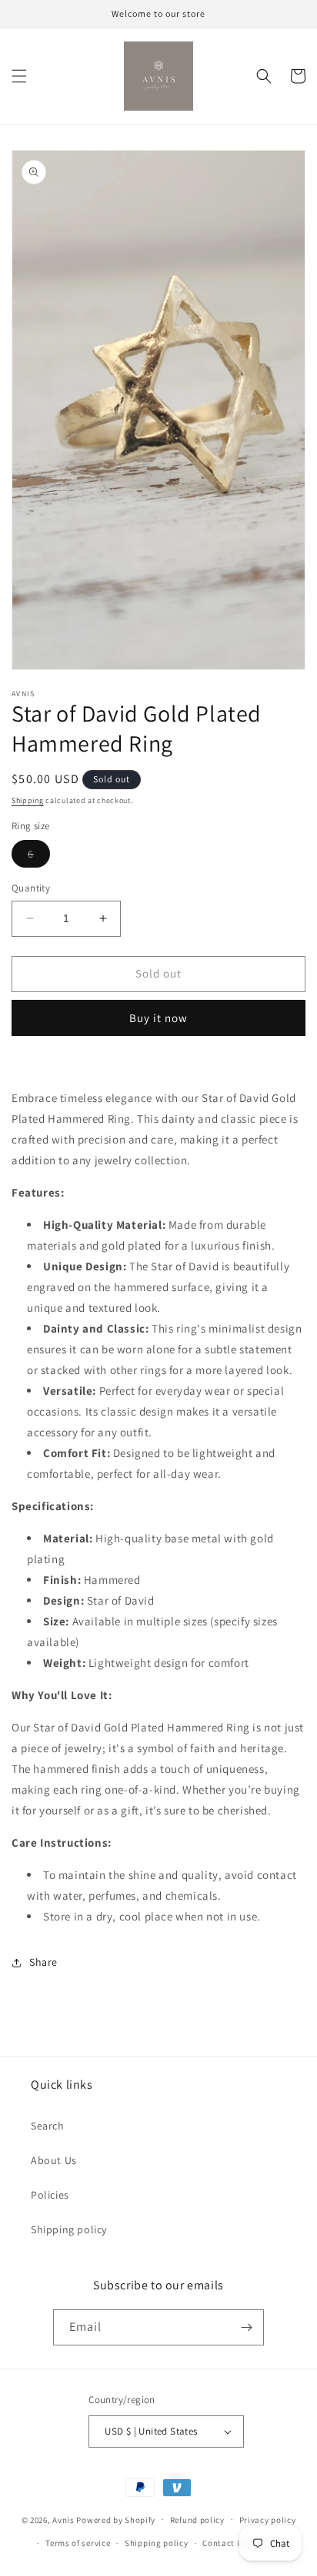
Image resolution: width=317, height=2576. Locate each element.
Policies (50, 2195)
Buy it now (158, 1018)
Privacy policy (268, 2520)
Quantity (31, 888)
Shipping (28, 800)
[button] (19, 76)
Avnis (63, 2519)
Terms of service (78, 2543)
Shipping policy (69, 2229)
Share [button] (43, 1962)
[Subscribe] (246, 2327)
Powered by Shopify (116, 2519)
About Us (54, 2160)
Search (48, 2126)
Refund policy (197, 2520)
